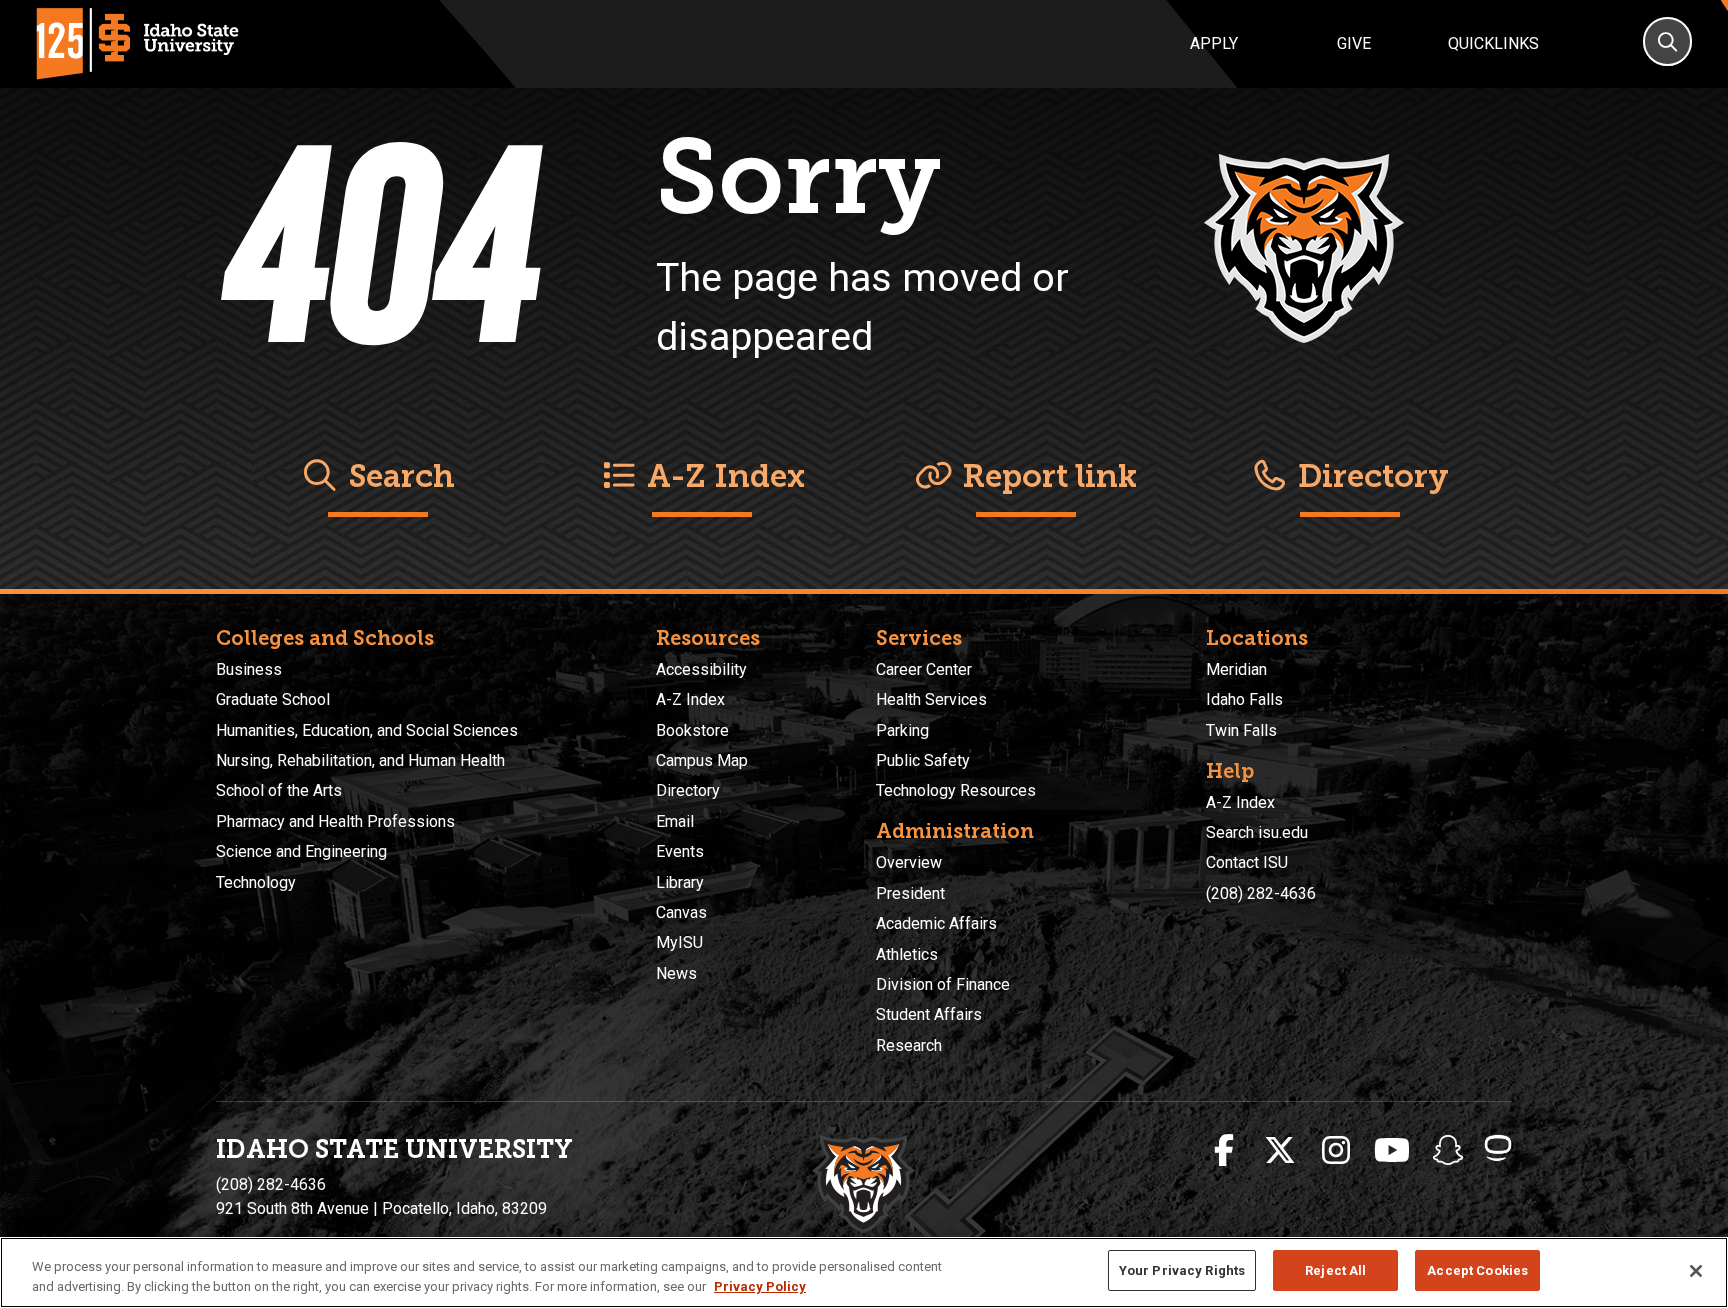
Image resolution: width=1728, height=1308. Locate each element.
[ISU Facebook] (1224, 1151)
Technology (256, 882)
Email (675, 821)
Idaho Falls (1244, 699)
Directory (1369, 476)
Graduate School (273, 699)
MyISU (679, 942)
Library (680, 882)
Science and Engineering (301, 851)
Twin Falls (1241, 730)
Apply (1214, 43)
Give (1354, 43)
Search (397, 476)
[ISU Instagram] (1336, 1151)
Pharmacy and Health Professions (335, 821)
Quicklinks (1493, 43)
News (676, 973)
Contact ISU (1247, 862)
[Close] (1696, 1271)
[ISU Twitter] (1280, 1151)
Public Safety (923, 760)
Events (680, 851)
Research (909, 1045)
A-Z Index (722, 476)
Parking (902, 730)
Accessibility (701, 669)
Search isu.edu (1257, 832)
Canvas (681, 912)
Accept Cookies (1477, 1270)
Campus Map (702, 760)
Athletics (907, 954)
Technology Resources (956, 790)
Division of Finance (943, 984)
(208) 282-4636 (1261, 893)
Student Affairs (929, 1014)
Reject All (1335, 1270)
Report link (1045, 476)
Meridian (1236, 669)
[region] (864, 1272)
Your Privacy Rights (1182, 1270)
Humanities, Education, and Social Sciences (367, 730)
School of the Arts (279, 790)
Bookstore (692, 730)
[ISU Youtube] (1392, 1151)
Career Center (924, 669)
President (910, 893)
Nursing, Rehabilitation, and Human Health (360, 760)
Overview (909, 862)
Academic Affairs (936, 923)
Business (249, 669)
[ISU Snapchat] (1448, 1151)
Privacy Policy (760, 1286)
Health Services (931, 699)
